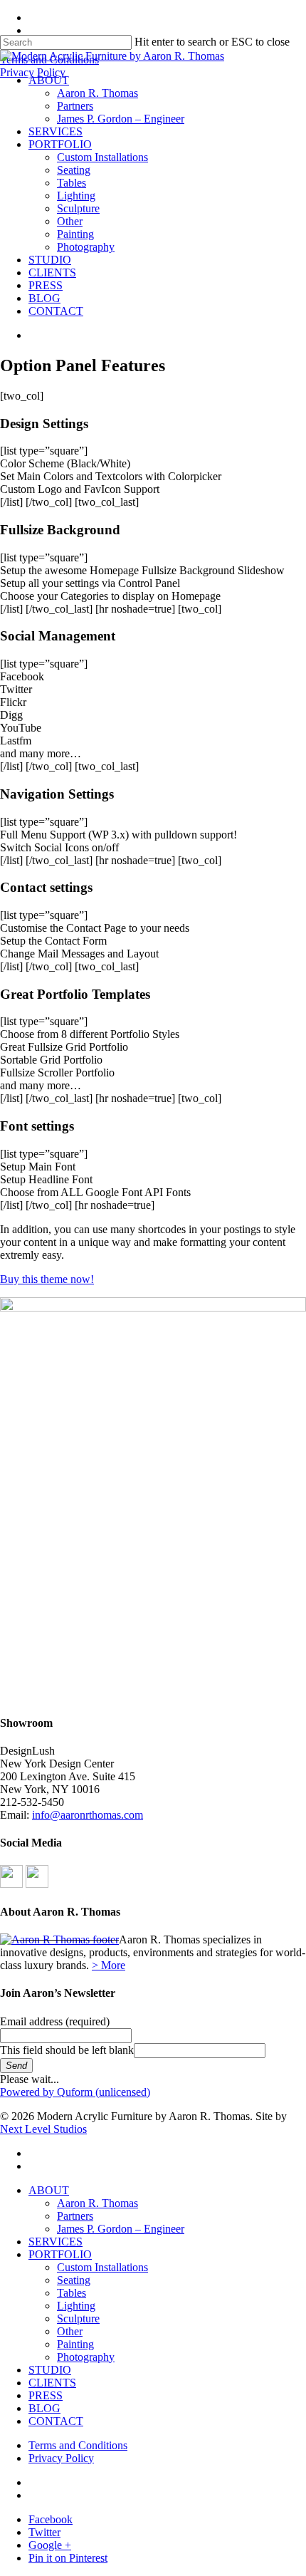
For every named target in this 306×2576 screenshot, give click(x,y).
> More (109, 1965)
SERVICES (56, 2242)
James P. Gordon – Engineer (121, 2229)
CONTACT (56, 2421)
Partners (75, 2216)
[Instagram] (37, 1884)
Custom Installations (102, 2267)
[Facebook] (11, 1884)
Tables (72, 2293)
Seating (74, 2280)
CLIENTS (52, 2383)
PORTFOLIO (60, 2254)
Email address (55, 2021)
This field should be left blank (67, 2050)
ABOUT (49, 2190)
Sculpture (78, 2318)
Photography (86, 2357)
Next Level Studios (43, 2129)
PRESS (46, 2395)
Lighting (76, 2306)
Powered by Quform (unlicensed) (75, 2092)
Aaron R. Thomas (97, 2203)
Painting (75, 2344)
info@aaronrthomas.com (88, 1815)
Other (70, 2331)
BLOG (44, 2408)
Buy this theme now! (47, 1279)
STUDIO (50, 2370)
